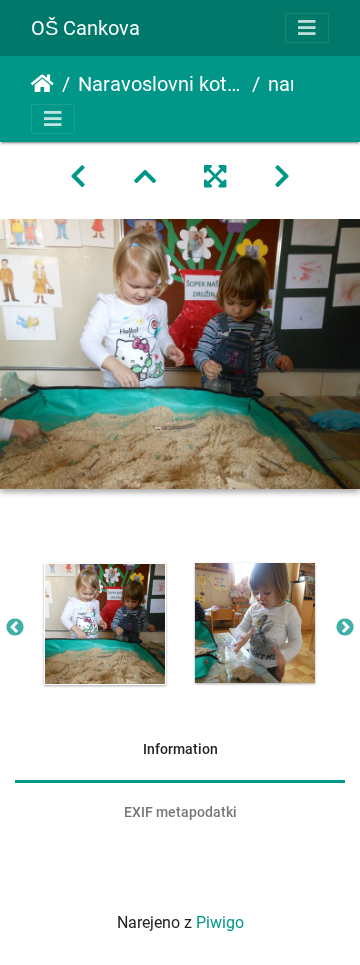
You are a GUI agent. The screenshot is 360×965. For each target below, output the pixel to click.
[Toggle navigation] (307, 28)
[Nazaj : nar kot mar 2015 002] (78, 177)
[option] (105, 624)
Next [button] (345, 628)
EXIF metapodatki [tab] (180, 812)
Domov (42, 84)
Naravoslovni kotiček (161, 84)
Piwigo (220, 922)
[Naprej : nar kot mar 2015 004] (282, 177)
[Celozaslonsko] (215, 177)
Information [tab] (180, 749)
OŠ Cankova (85, 28)
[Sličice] (145, 177)
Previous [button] (15, 628)
